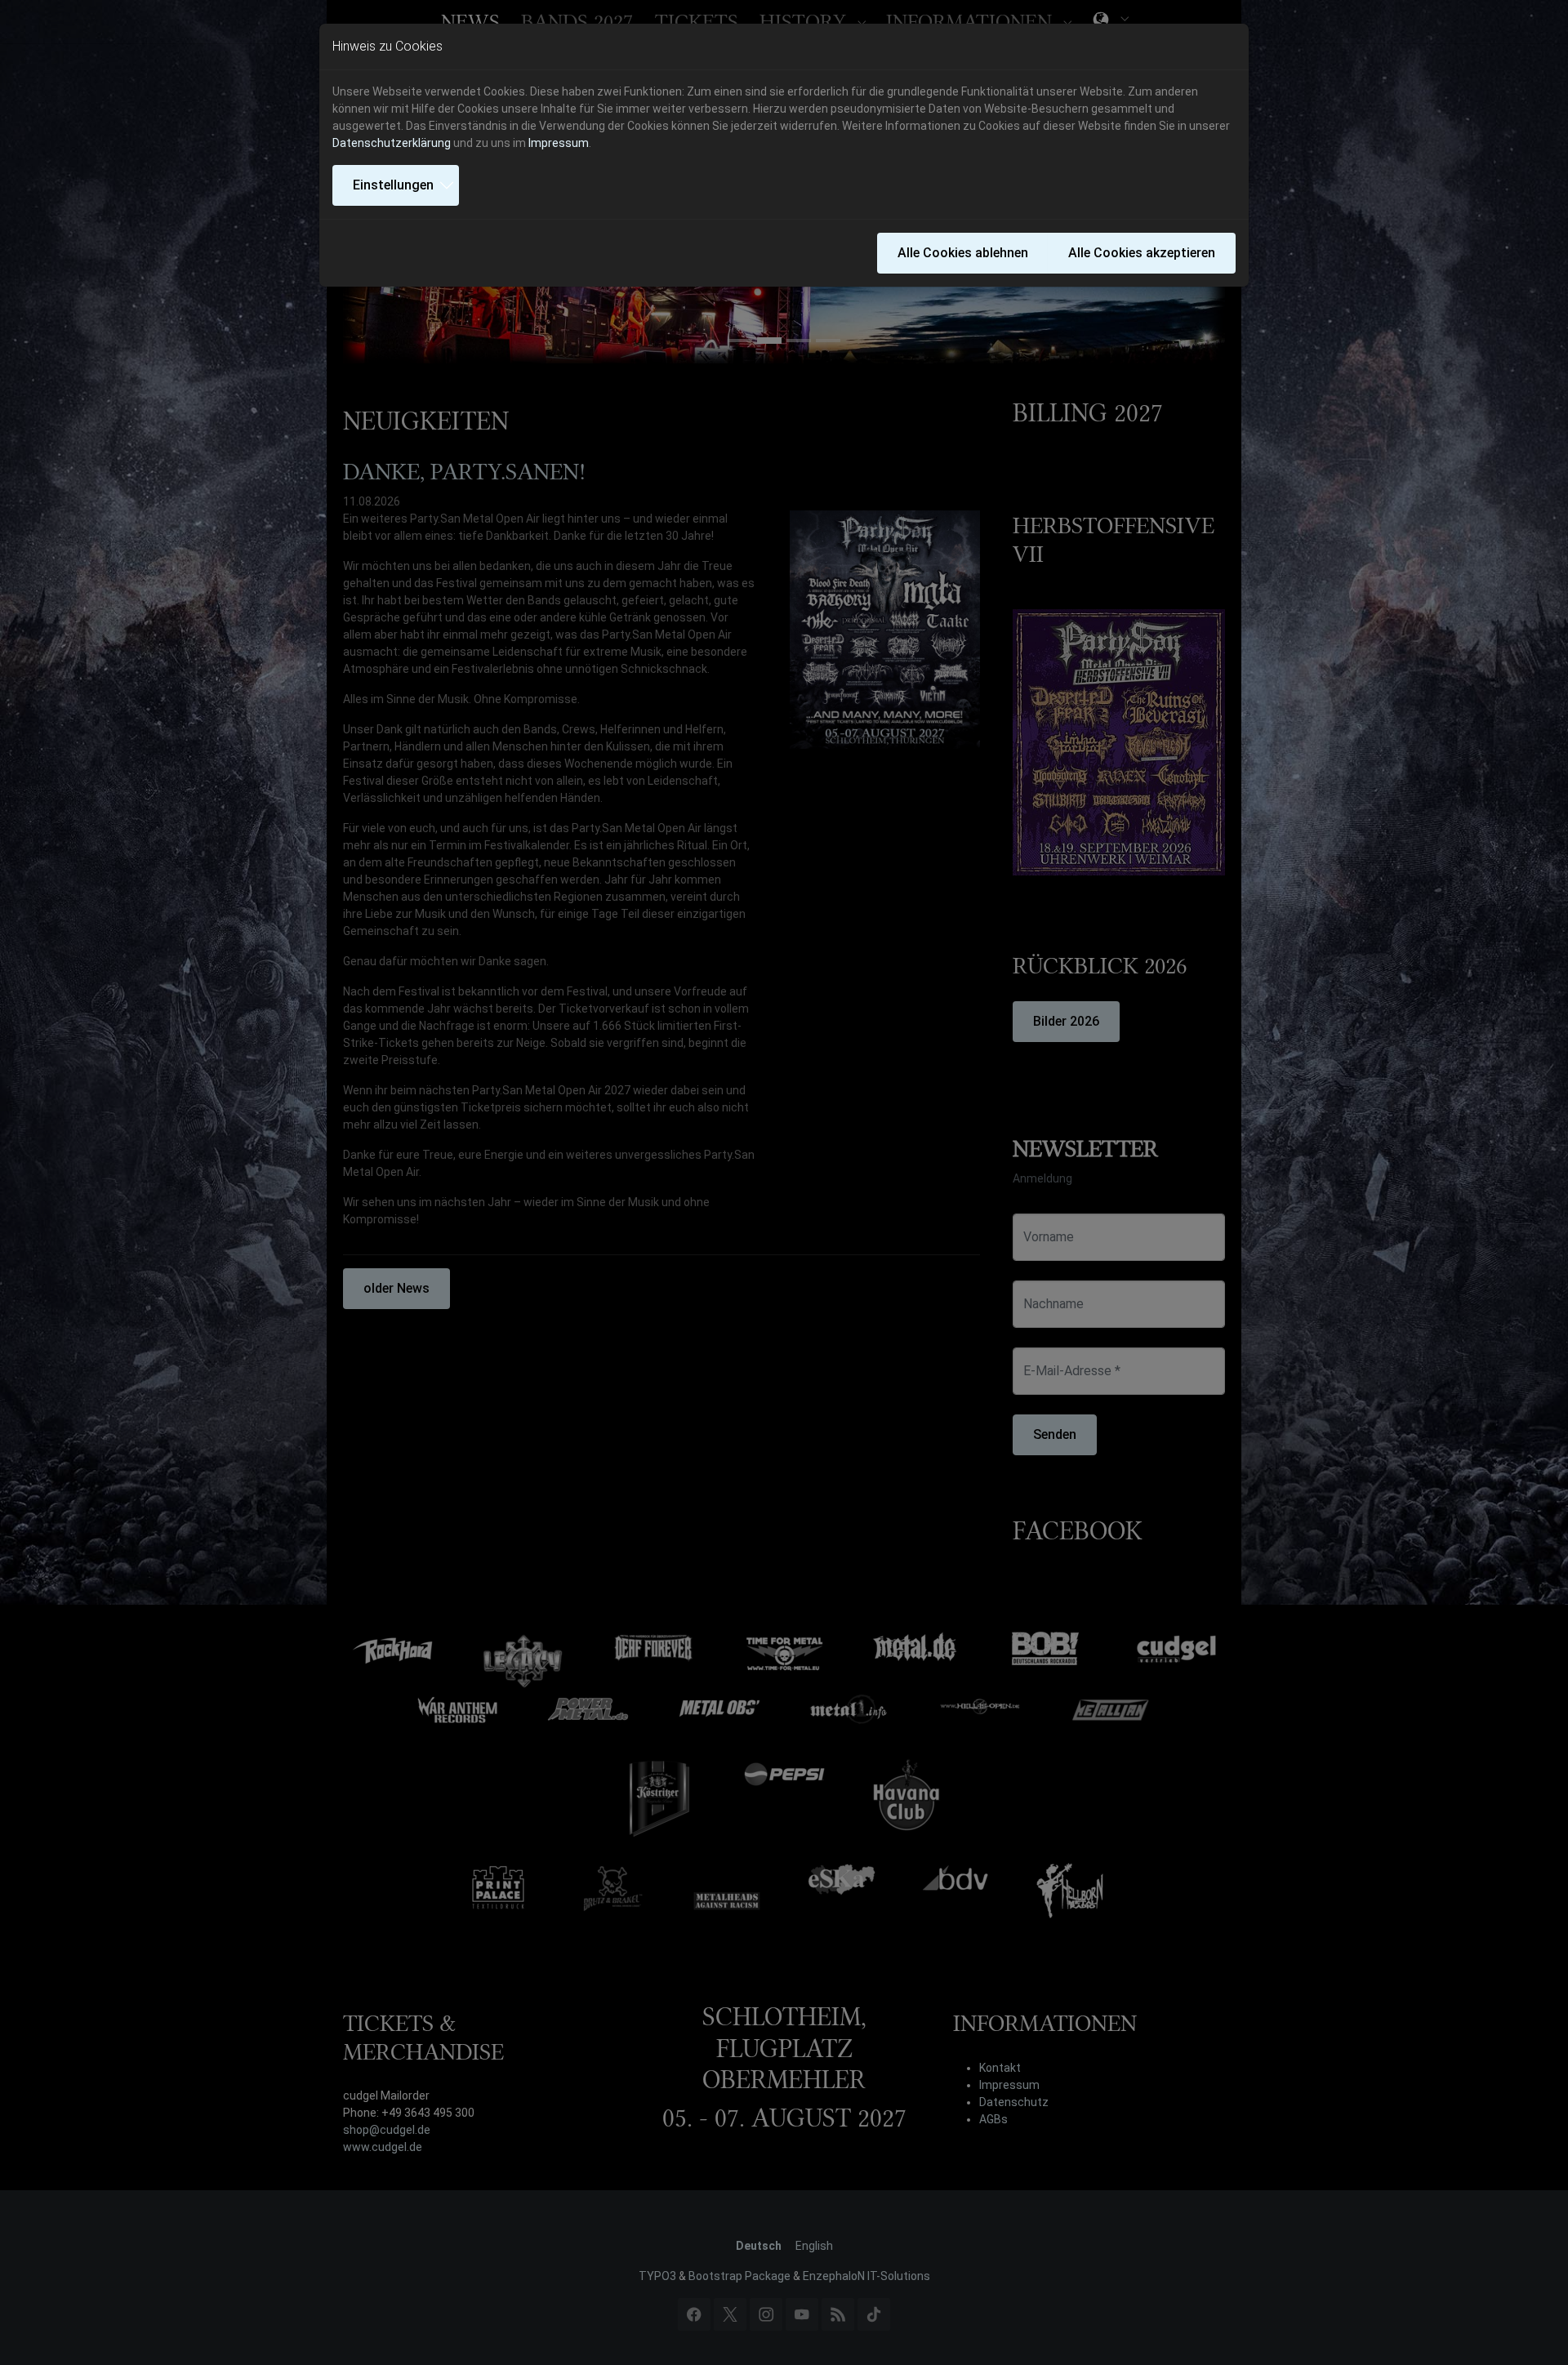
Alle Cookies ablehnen (963, 253)
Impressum (559, 143)
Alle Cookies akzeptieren (1142, 253)
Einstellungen (393, 185)
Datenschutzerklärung (392, 143)
